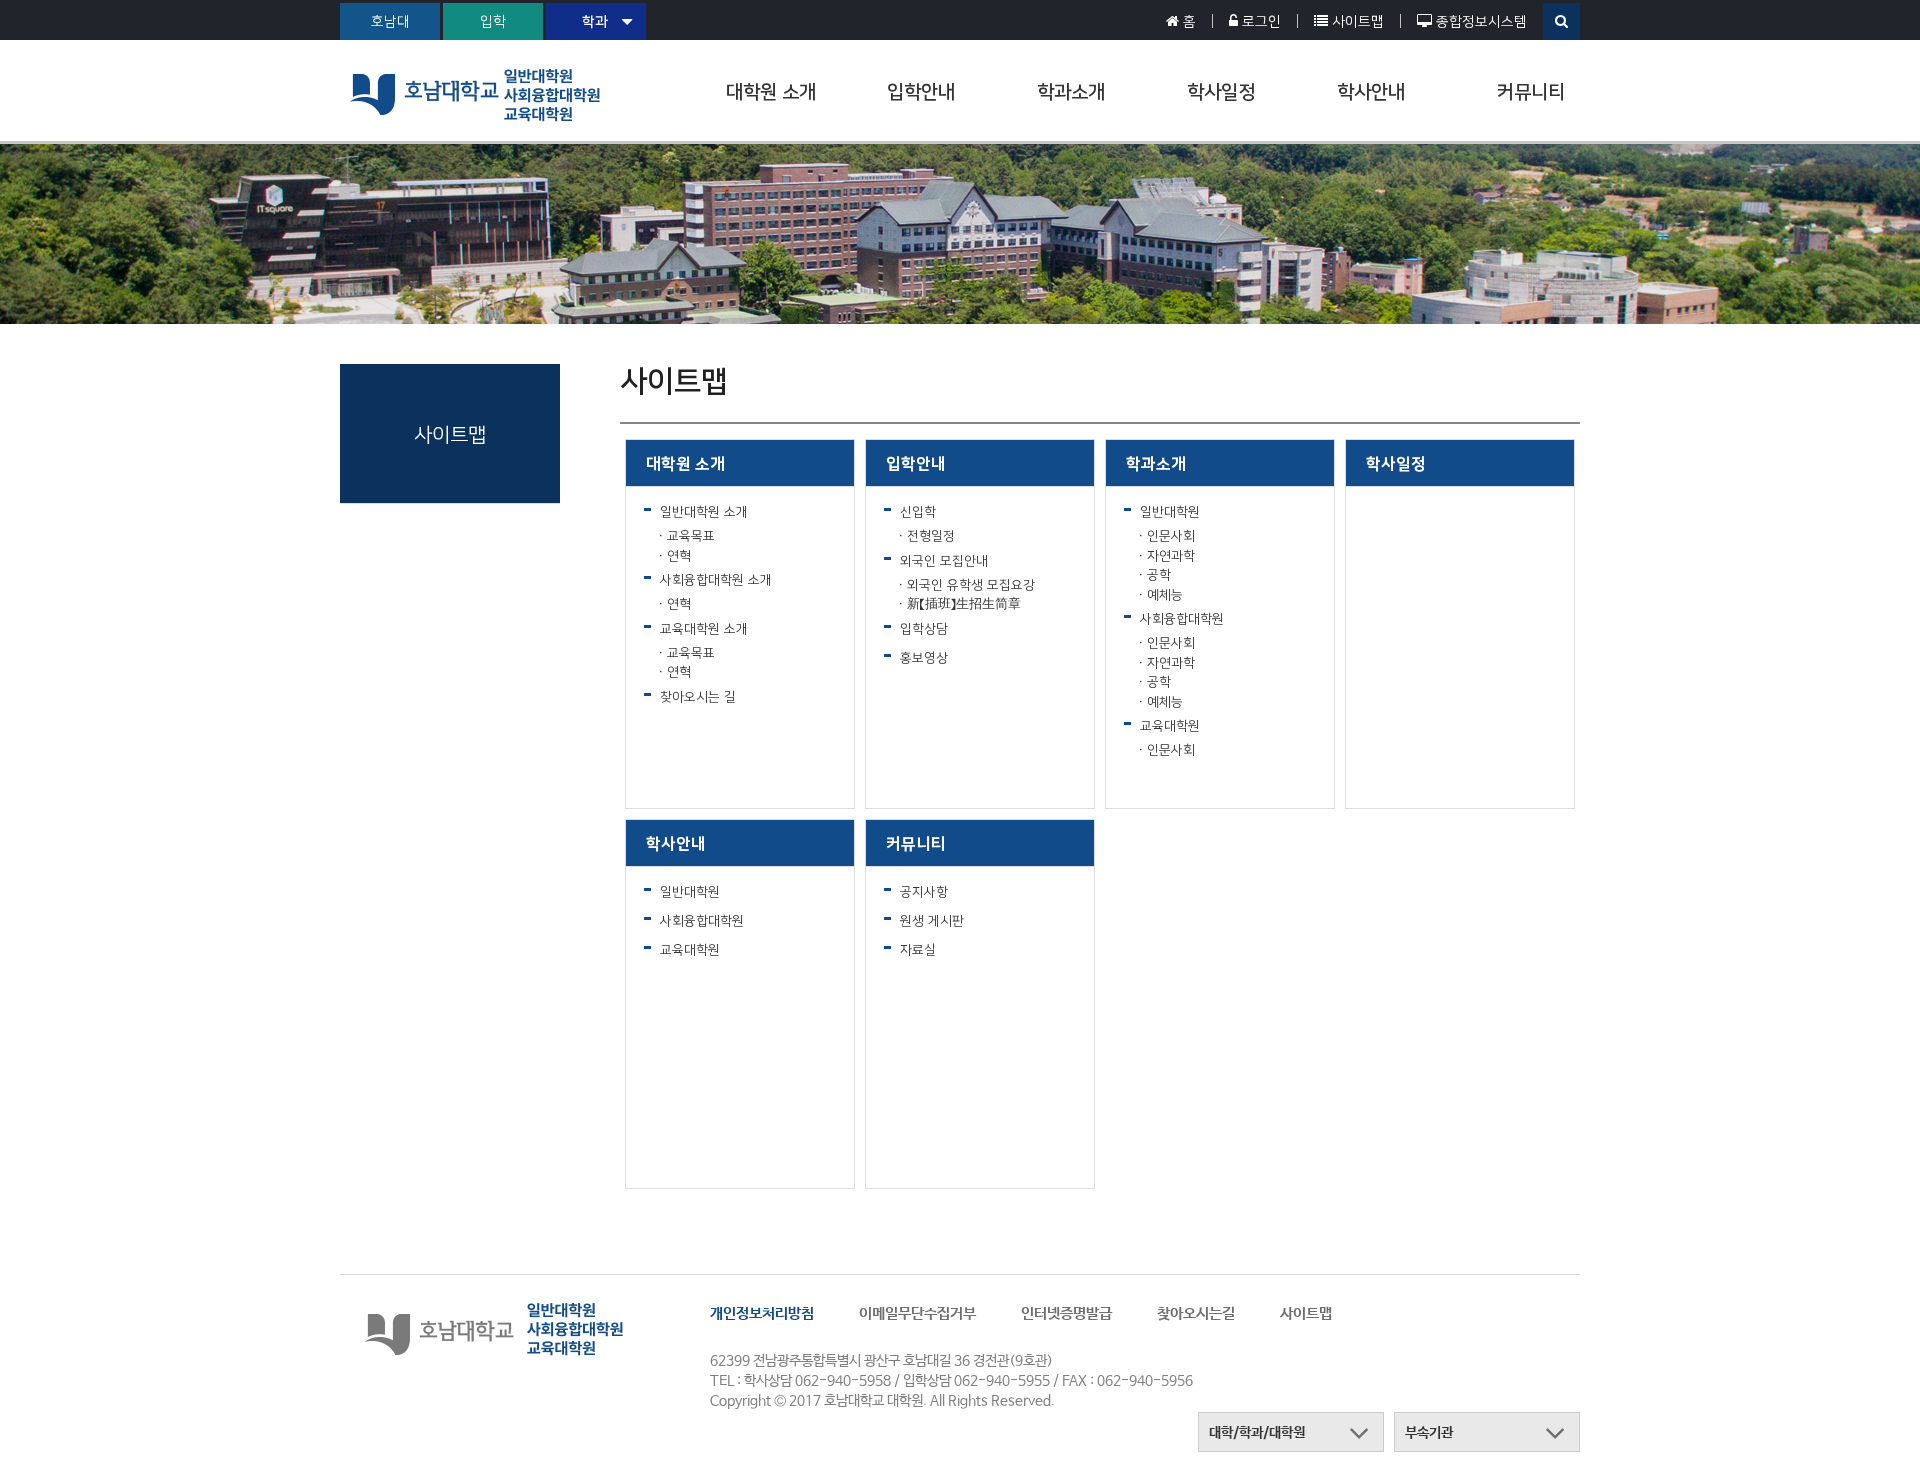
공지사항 (924, 891)
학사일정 (1221, 91)
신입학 (918, 511)
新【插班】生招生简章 (964, 603)
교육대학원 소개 (704, 628)
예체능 (1165, 594)
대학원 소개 (771, 91)
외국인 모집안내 (944, 560)
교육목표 (691, 535)
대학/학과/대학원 (1257, 1433)
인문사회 (1171, 535)
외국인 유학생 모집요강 (971, 584)
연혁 (679, 555)
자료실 (918, 949)
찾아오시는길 (1196, 1313)
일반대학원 (1170, 511)
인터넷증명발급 (1066, 1313)
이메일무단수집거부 (917, 1313)
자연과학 (1171, 555)
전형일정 (931, 535)
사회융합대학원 (1182, 618)
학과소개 (1071, 91)
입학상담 (924, 628)
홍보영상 (924, 657)
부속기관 (1429, 1433)
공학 (1159, 574)
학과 (595, 21)
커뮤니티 (1531, 91)
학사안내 (1371, 91)
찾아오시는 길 (698, 696)
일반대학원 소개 (704, 511)
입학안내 (921, 91)
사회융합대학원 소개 (716, 579)
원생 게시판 (932, 920)
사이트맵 (1306, 1313)
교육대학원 (1170, 725)
